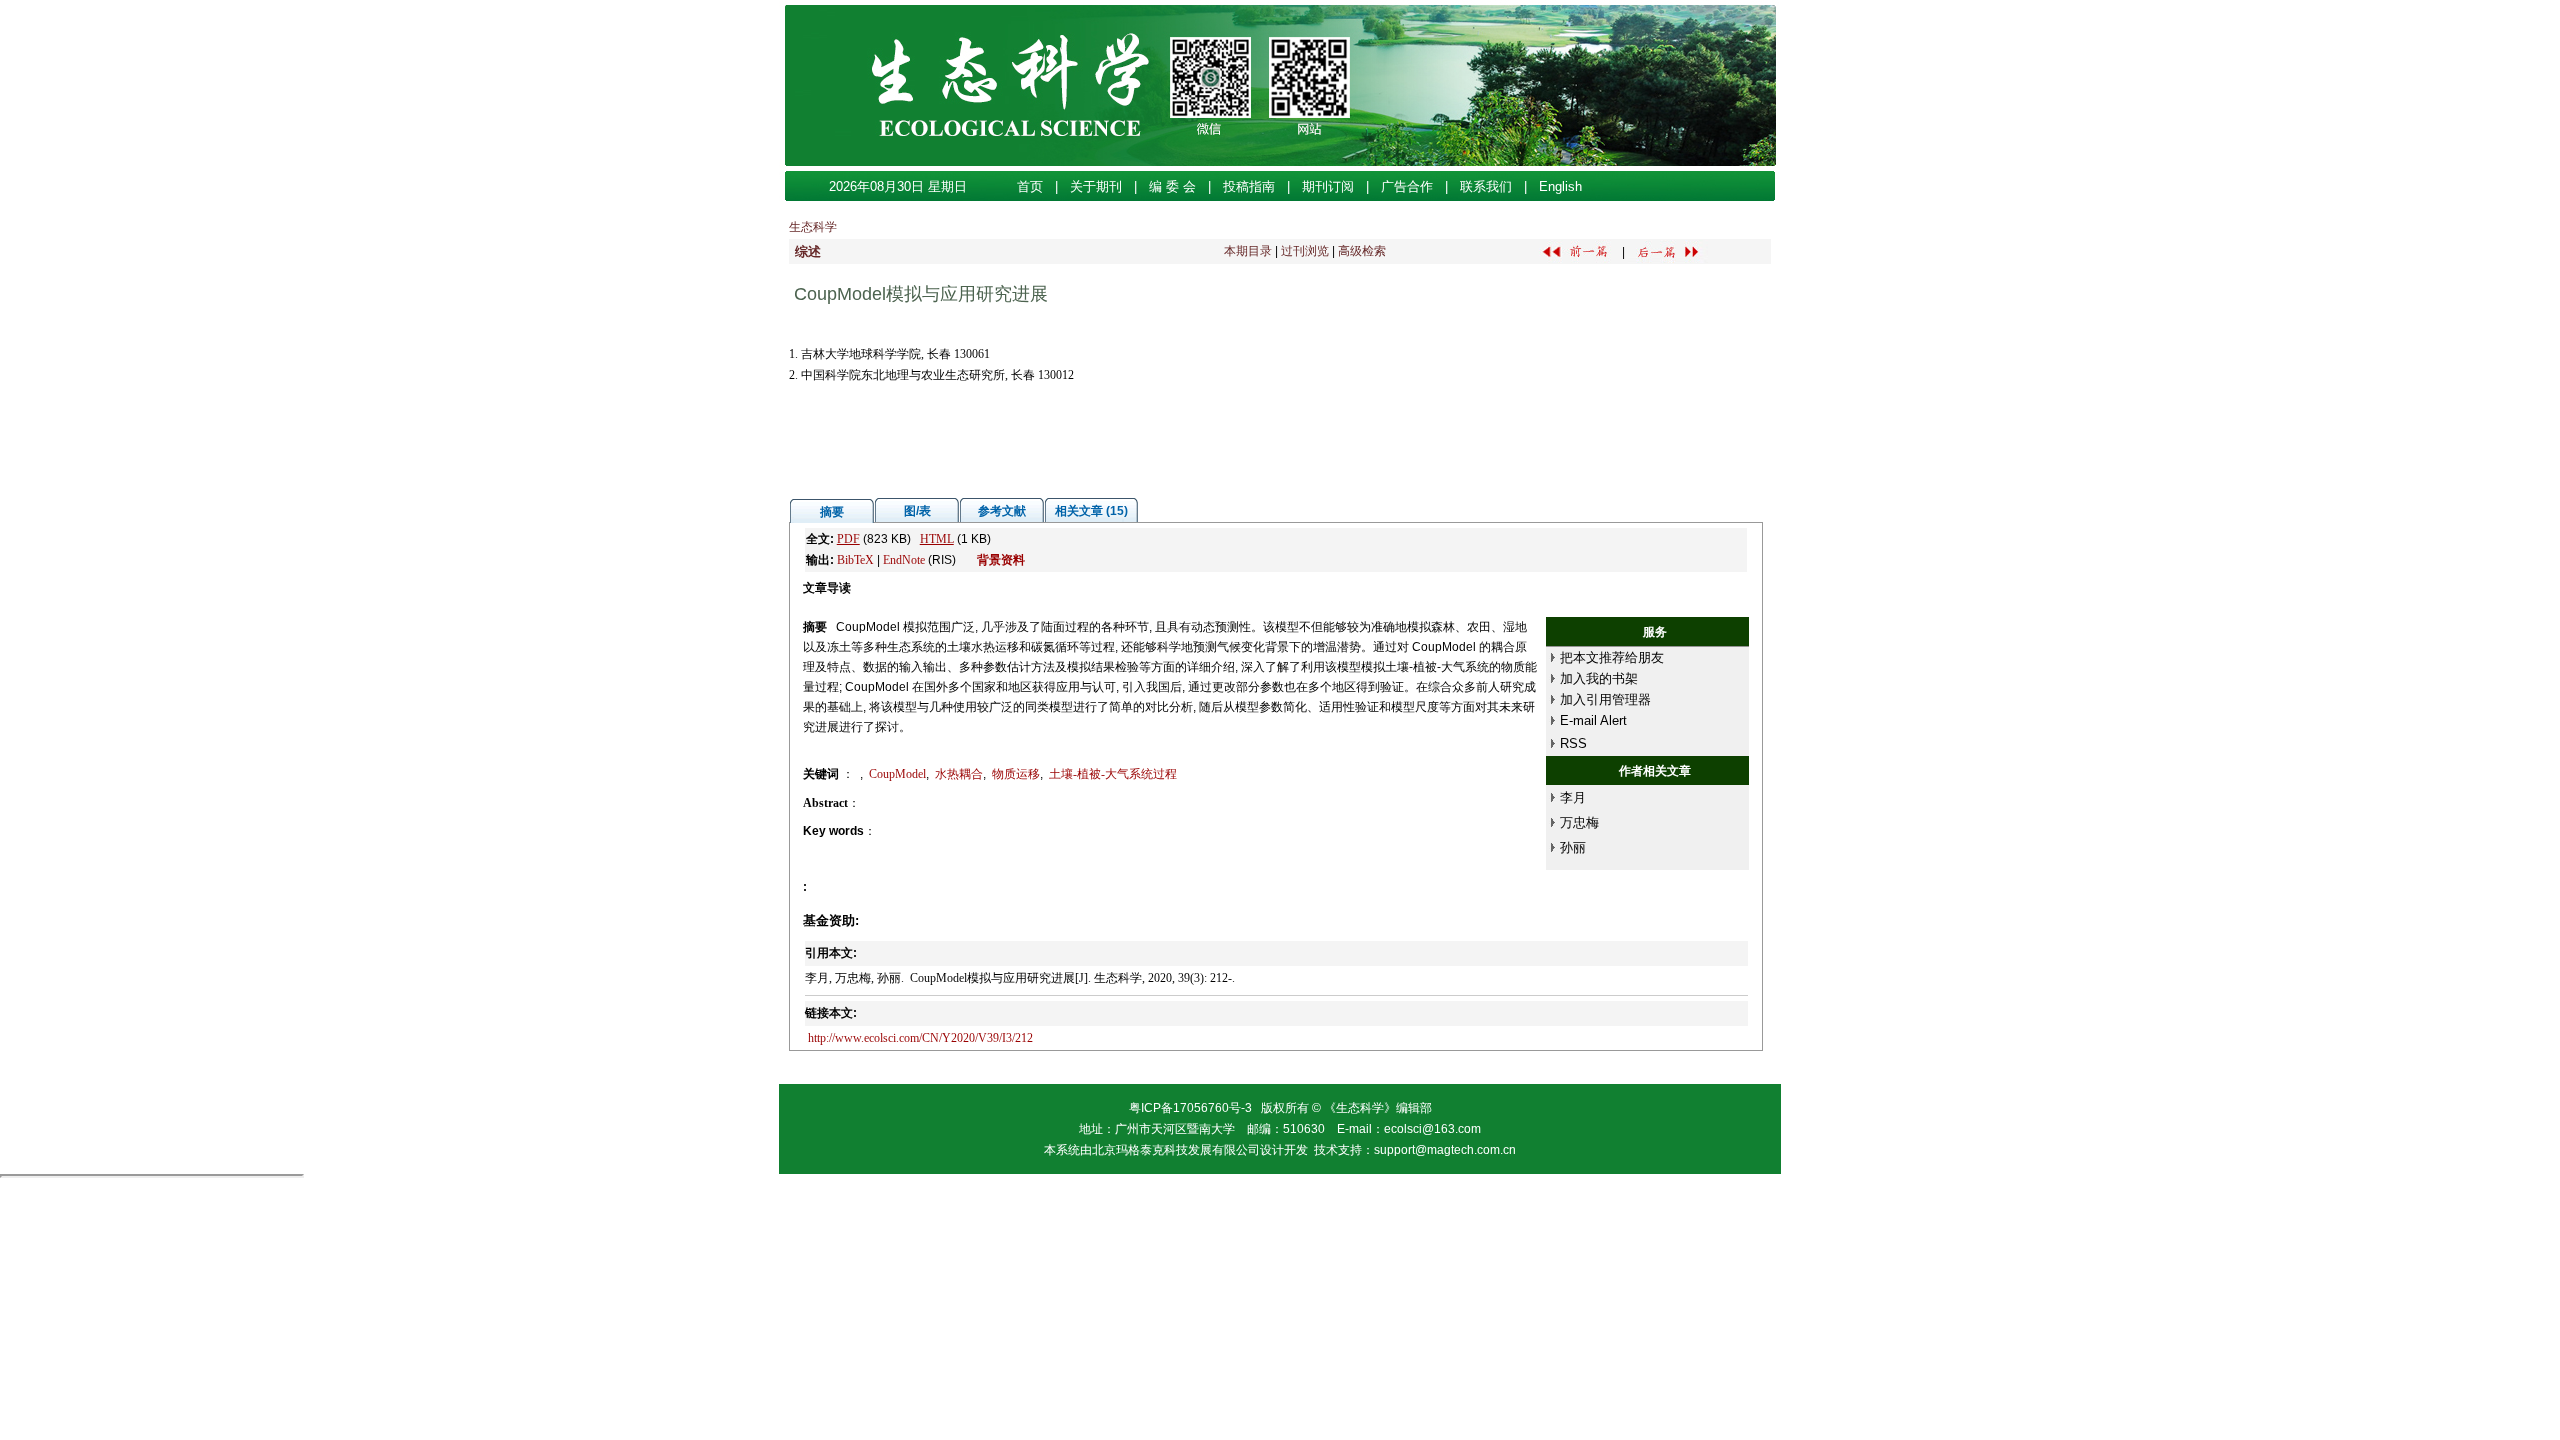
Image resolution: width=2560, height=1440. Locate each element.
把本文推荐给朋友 (1612, 657)
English (1560, 186)
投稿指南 (1249, 186)
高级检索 (1362, 251)
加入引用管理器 (1605, 699)
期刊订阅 (1328, 186)
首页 (1030, 186)
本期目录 (1248, 251)
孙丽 (1573, 847)
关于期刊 (1096, 186)
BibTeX (855, 560)
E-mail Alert (1593, 720)
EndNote (904, 560)
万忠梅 (1579, 822)
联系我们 (1486, 186)
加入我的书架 (1599, 678)
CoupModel (897, 774)
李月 (1573, 797)
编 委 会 (1172, 186)
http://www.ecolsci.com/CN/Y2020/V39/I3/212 (920, 1038)
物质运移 (1016, 774)
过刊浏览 (1305, 251)
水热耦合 (959, 774)
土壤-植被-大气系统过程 (1113, 774)
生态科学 (813, 227)
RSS (1573, 743)
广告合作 (1407, 186)
